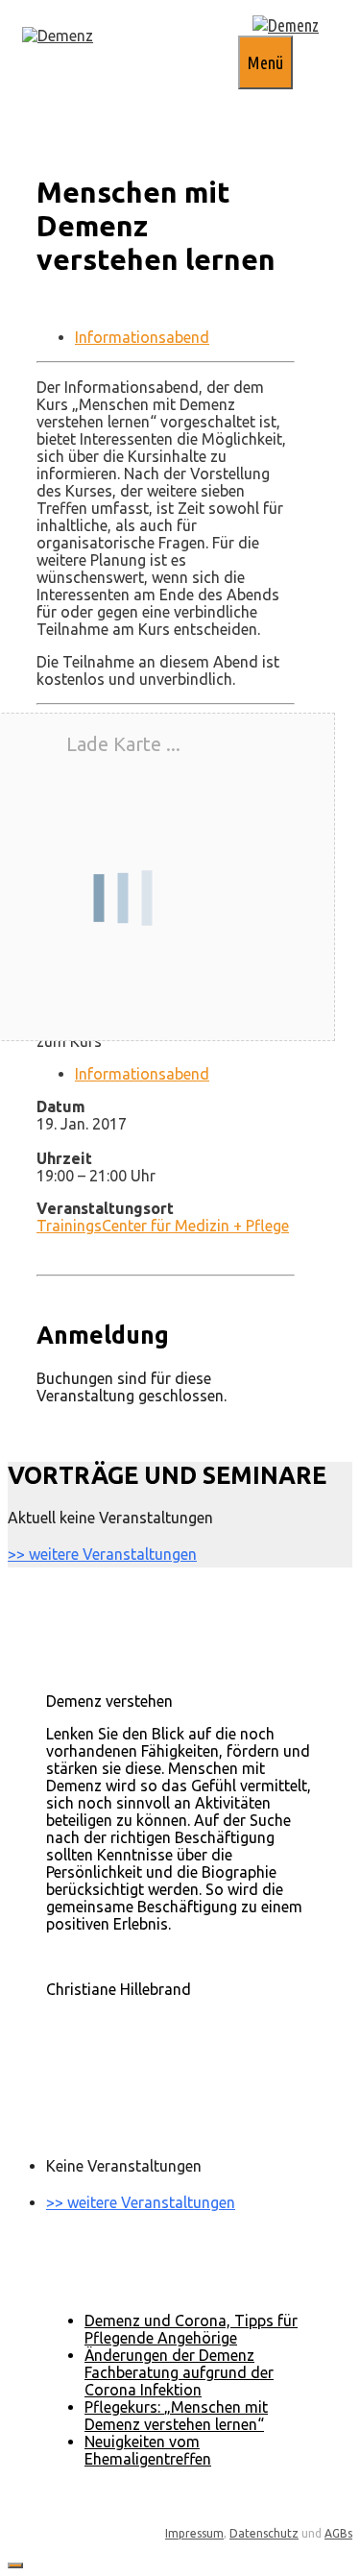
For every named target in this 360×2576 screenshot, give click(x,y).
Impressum (194, 2533)
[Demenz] (58, 36)
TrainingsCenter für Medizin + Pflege (163, 1226)
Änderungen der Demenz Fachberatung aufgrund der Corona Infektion (179, 2372)
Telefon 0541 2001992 (124, 2006)
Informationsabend (142, 337)
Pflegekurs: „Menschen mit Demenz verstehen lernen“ (176, 2416)
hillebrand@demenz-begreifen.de (160, 2024)
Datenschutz (264, 2533)
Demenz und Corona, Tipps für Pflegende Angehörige (191, 2329)
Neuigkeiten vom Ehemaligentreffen (148, 2450)
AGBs (338, 2533)
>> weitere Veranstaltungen (102, 1554)
